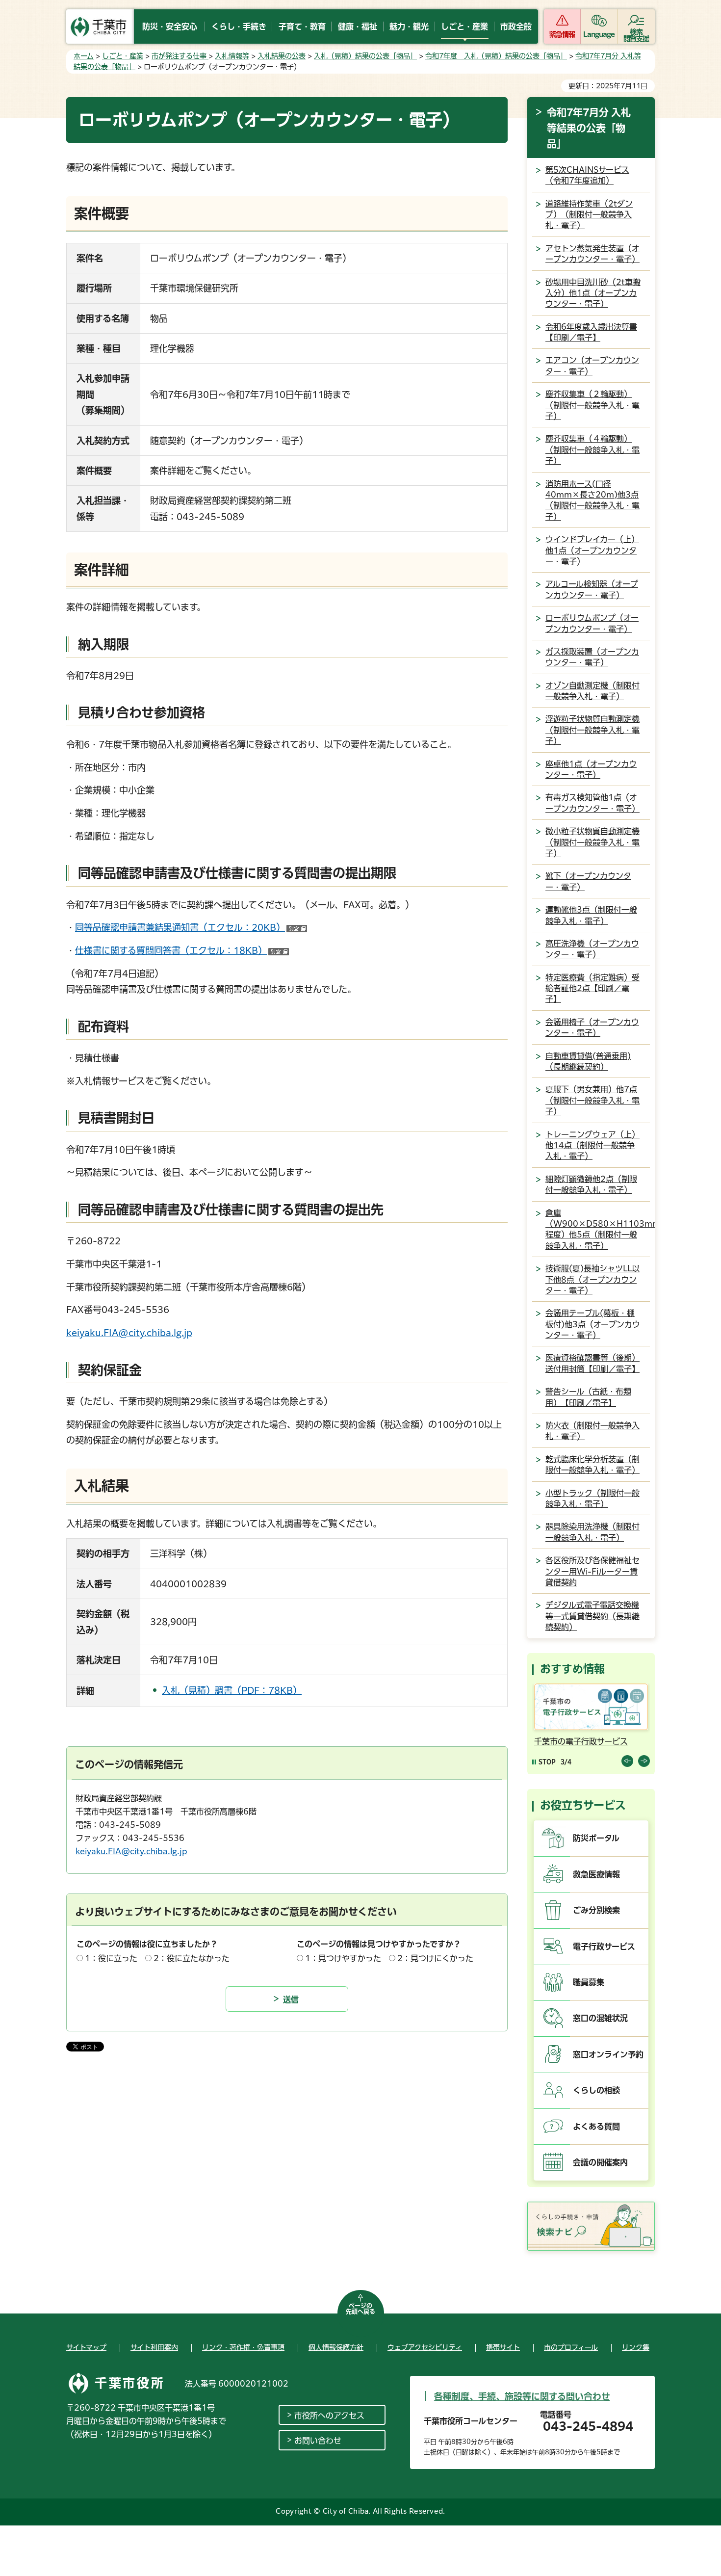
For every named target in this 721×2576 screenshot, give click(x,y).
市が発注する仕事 (180, 56)
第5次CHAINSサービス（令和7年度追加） (587, 175)
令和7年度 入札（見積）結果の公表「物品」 (496, 56)
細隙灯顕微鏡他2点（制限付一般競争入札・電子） (591, 1184)
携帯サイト (503, 2347)
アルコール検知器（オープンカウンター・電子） (592, 589)
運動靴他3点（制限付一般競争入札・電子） (591, 915)
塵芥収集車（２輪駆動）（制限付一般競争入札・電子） (592, 405)
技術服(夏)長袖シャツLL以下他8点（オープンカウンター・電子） (592, 1279)
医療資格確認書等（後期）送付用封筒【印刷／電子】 (592, 1363)
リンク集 (636, 2347)
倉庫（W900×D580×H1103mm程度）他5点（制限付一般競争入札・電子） (600, 1229)
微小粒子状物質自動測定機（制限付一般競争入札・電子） (592, 842)
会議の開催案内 (600, 2162)
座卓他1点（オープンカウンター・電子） (591, 769)
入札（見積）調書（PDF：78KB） (232, 1690)
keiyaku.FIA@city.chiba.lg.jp (129, 1333)
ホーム (84, 56)
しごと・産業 (123, 56)
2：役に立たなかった (192, 1958)
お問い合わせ (318, 2441)
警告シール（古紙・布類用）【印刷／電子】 (588, 1397)
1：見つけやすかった (343, 1958)
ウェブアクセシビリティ (425, 2347)
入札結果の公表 (282, 56)
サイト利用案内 (154, 2347)
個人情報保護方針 (336, 2347)
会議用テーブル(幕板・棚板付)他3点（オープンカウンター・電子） (593, 1324)
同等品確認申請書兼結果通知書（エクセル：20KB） (191, 927)
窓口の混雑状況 (600, 2018)
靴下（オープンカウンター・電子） (588, 881)
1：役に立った (111, 1958)
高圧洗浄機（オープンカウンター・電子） (592, 949)
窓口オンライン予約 (608, 2054)
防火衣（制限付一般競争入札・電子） (592, 1431)
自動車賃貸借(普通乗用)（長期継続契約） (588, 1061)
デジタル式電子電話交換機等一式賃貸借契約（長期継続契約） (592, 1616)
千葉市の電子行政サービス (581, 1741)
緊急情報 (562, 34)
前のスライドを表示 (627, 1761)
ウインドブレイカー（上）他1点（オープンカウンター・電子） (592, 550)
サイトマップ (86, 2347)
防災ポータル (596, 1838)
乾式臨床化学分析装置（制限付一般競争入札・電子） (592, 1465)
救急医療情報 (596, 1874)
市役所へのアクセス (329, 2416)
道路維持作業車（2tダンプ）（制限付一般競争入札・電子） (589, 215)
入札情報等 (232, 56)
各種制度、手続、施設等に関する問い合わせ (522, 2396)
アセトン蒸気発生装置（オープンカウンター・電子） (592, 254)
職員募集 (589, 1982)
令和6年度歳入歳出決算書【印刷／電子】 (591, 332)
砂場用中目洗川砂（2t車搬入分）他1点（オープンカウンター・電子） (593, 293)
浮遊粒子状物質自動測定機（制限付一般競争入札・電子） (592, 730)
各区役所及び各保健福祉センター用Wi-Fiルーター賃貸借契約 (592, 1571)
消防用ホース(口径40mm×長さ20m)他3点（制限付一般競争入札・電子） (592, 500)
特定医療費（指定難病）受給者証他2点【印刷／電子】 (592, 988)
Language (599, 34)
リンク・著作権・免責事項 (243, 2347)
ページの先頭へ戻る (360, 2309)
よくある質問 (596, 2127)
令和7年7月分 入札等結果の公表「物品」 (589, 128)
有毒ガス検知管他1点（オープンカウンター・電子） (592, 803)
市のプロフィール (571, 2347)
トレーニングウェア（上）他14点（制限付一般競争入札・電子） (592, 1145)
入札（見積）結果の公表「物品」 (365, 56)
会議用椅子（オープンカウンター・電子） (592, 1027)
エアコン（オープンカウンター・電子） (592, 366)
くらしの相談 (596, 2090)
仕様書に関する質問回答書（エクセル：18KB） (171, 950)
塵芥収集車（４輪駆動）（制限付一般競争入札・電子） (592, 450)
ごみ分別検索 (596, 1910)
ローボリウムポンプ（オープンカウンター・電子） (592, 623)
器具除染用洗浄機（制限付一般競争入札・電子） (592, 1532)
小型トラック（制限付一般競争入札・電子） (592, 1498)
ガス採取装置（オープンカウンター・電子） (592, 657)
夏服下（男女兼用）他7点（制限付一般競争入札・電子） (592, 1100)
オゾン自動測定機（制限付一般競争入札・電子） (592, 691)
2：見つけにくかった (435, 1958)
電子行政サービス (604, 1946)
